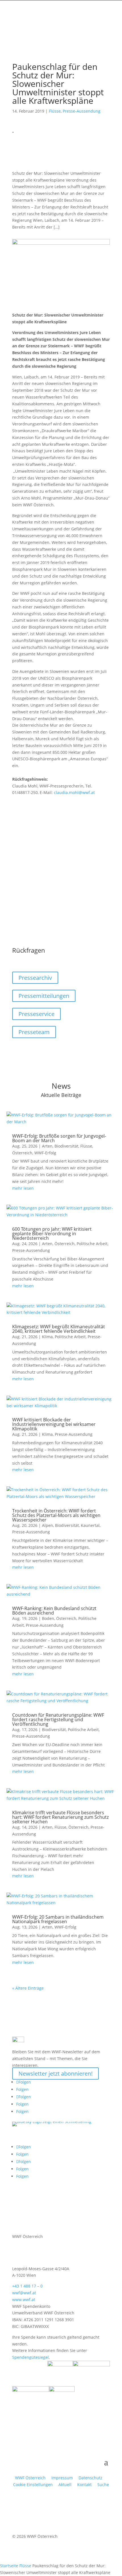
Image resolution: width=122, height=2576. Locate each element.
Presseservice (36, 1014)
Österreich (22, 1153)
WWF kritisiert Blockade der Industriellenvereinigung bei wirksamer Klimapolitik (54, 1424)
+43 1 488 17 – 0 (27, 2286)
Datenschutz (91, 2478)
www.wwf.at (24, 2300)
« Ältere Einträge (28, 1988)
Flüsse (55, 111)
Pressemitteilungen (44, 996)
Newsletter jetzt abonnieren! (55, 2074)
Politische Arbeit (92, 1244)
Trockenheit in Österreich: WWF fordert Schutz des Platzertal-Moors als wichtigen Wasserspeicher (56, 1515)
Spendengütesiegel (30, 2357)
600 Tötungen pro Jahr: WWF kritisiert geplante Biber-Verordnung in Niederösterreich (52, 1234)
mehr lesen (23, 1188)
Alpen (48, 1525)
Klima (47, 1337)
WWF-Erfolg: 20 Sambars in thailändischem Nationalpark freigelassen (58, 1919)
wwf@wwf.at (24, 2293)
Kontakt (84, 2484)
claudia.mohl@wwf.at (74, 792)
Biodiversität (66, 1146)
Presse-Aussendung (82, 111)
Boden (48, 1618)
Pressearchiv (35, 978)
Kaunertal (90, 1525)
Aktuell (65, 2484)
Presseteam (34, 1032)
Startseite (9, 2566)
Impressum (62, 2478)
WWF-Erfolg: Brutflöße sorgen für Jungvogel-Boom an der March (59, 1138)
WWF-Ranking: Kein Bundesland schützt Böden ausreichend (54, 1611)
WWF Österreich (31, 2478)
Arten (47, 1146)
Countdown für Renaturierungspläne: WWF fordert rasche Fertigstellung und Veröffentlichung (58, 1720)
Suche (103, 2484)
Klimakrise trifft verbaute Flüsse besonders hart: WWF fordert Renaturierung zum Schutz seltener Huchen (60, 1817)
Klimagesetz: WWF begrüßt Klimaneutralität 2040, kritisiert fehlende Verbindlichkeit (59, 1329)
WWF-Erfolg (45, 1153)
